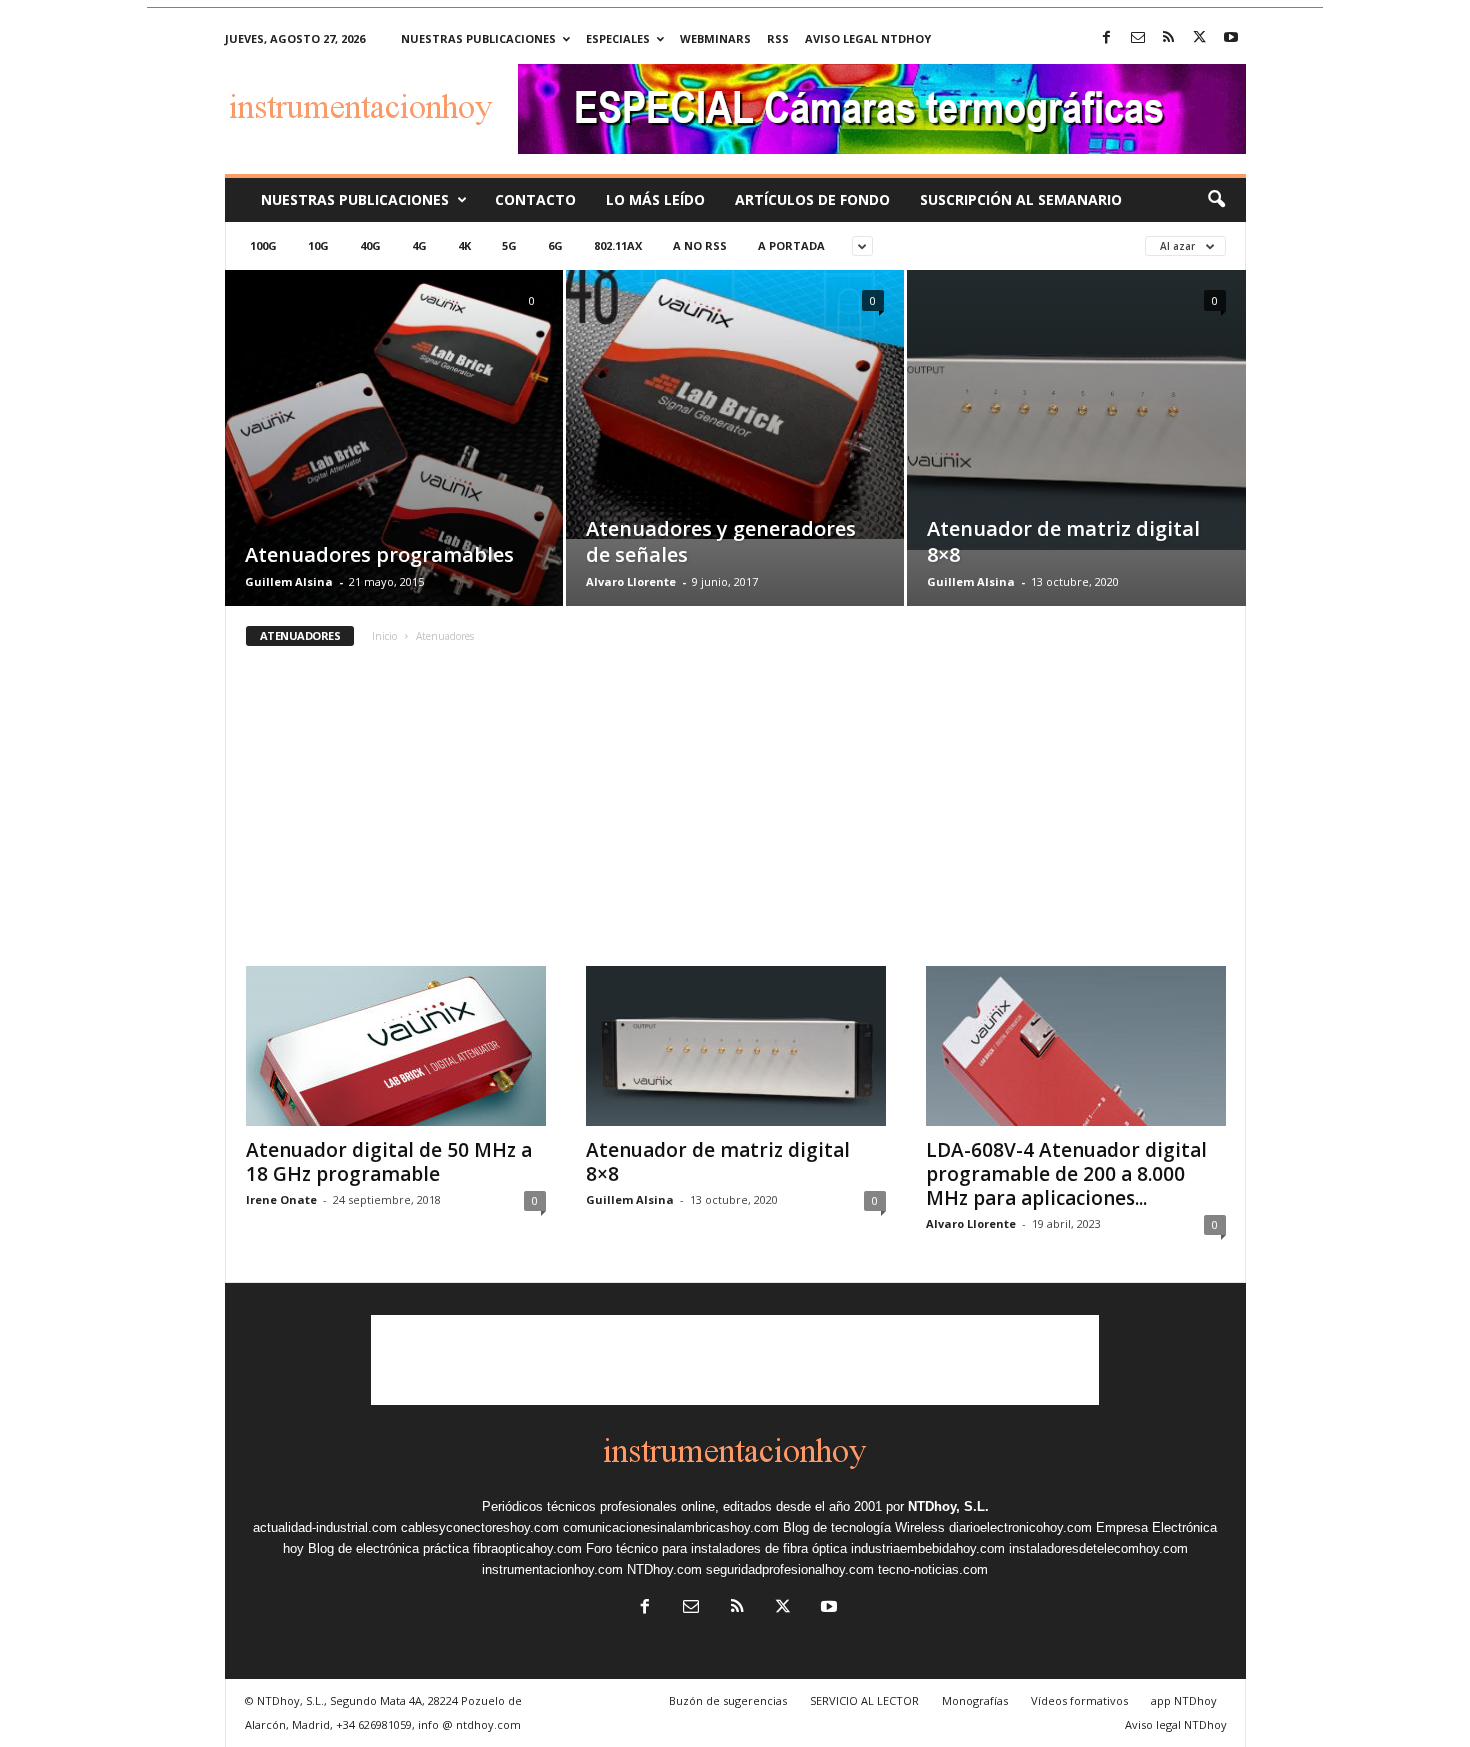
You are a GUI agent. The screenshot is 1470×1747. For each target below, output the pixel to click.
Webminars (715, 38)
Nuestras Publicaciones (355, 199)
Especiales (618, 38)
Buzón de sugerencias (728, 1700)
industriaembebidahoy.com (928, 1548)
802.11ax (618, 245)
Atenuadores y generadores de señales (721, 541)
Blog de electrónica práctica (388, 1548)
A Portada (791, 245)
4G (419, 245)
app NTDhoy (1184, 1700)
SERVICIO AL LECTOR (864, 1700)
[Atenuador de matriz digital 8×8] (1076, 410)
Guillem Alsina (289, 581)
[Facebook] (1107, 38)
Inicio (384, 636)
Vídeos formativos (1079, 1700)
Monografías (975, 1700)
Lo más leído (655, 199)
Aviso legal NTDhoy (868, 38)
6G (555, 245)
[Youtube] (1231, 38)
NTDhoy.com (664, 1569)
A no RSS (700, 245)
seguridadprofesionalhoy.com (790, 1569)
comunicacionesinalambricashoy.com (671, 1527)
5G (509, 245)
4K (464, 245)
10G (318, 245)
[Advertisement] (735, 816)
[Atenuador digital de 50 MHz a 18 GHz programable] (396, 1046)
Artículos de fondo (812, 199)
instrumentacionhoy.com (552, 1569)
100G (263, 245)
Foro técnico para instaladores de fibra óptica (716, 1548)
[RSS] (1169, 38)
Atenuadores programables (379, 554)
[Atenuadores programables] (394, 448)
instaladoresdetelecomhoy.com (1098, 1548)
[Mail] (1138, 38)
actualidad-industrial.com (325, 1527)
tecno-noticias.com (933, 1569)
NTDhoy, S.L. (948, 1506)
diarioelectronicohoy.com (1020, 1527)
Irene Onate (281, 1199)
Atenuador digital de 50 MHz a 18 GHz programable (389, 1162)
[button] (1216, 200)
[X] (1200, 38)
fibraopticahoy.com (527, 1548)
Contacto (535, 199)
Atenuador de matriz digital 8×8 (1063, 541)
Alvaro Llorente (631, 581)
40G (370, 245)
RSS (778, 38)
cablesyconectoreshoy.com (480, 1527)
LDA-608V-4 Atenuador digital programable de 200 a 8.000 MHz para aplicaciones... (1066, 1174)
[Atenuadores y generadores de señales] (735, 404)
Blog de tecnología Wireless (864, 1527)
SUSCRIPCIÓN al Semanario (1021, 199)
